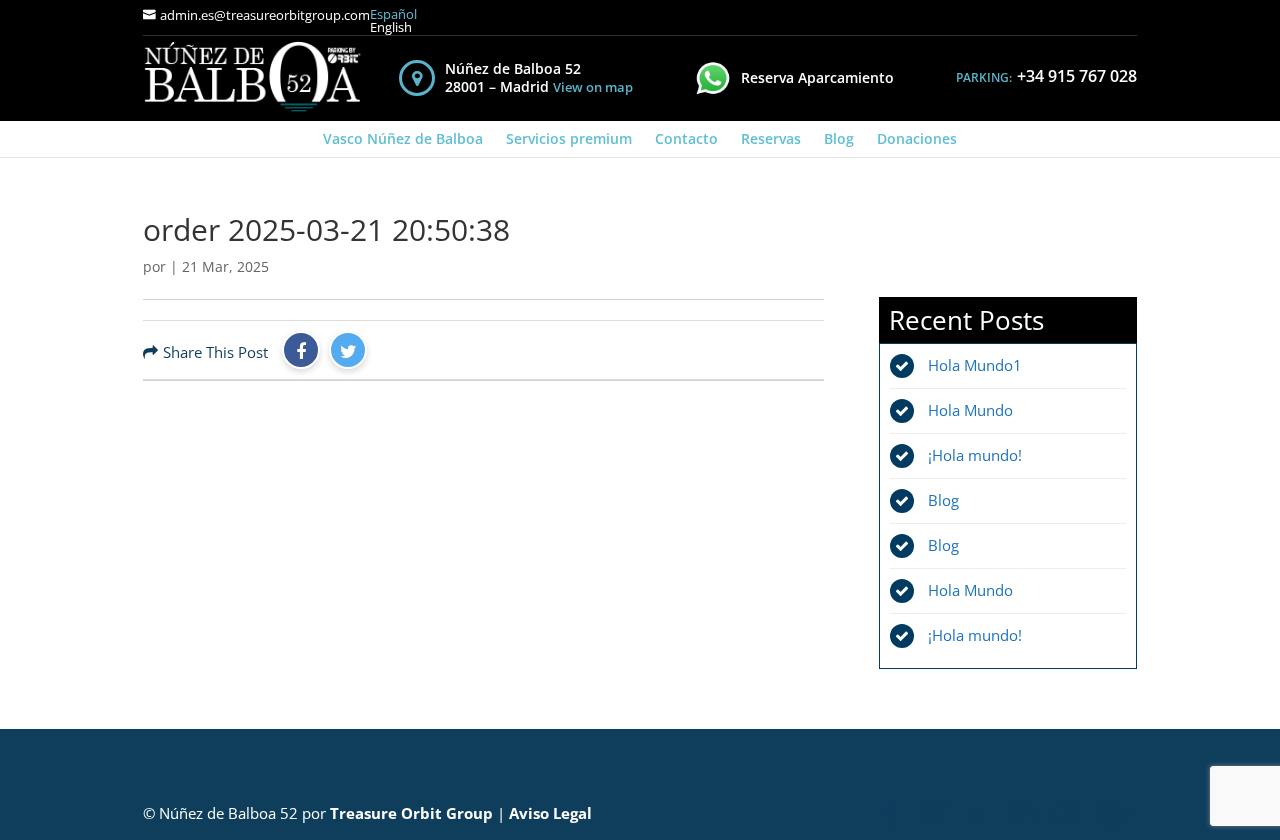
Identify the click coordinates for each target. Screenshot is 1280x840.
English (391, 27)
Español (393, 14)
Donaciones (917, 138)
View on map (593, 87)
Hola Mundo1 (975, 365)
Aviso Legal (550, 813)
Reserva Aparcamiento (817, 77)
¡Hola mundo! (975, 455)
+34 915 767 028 (1077, 76)
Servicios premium (569, 138)
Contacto (686, 138)
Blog (839, 138)
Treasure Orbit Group (411, 813)
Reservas (771, 138)
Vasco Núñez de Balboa (403, 138)
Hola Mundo (970, 410)
